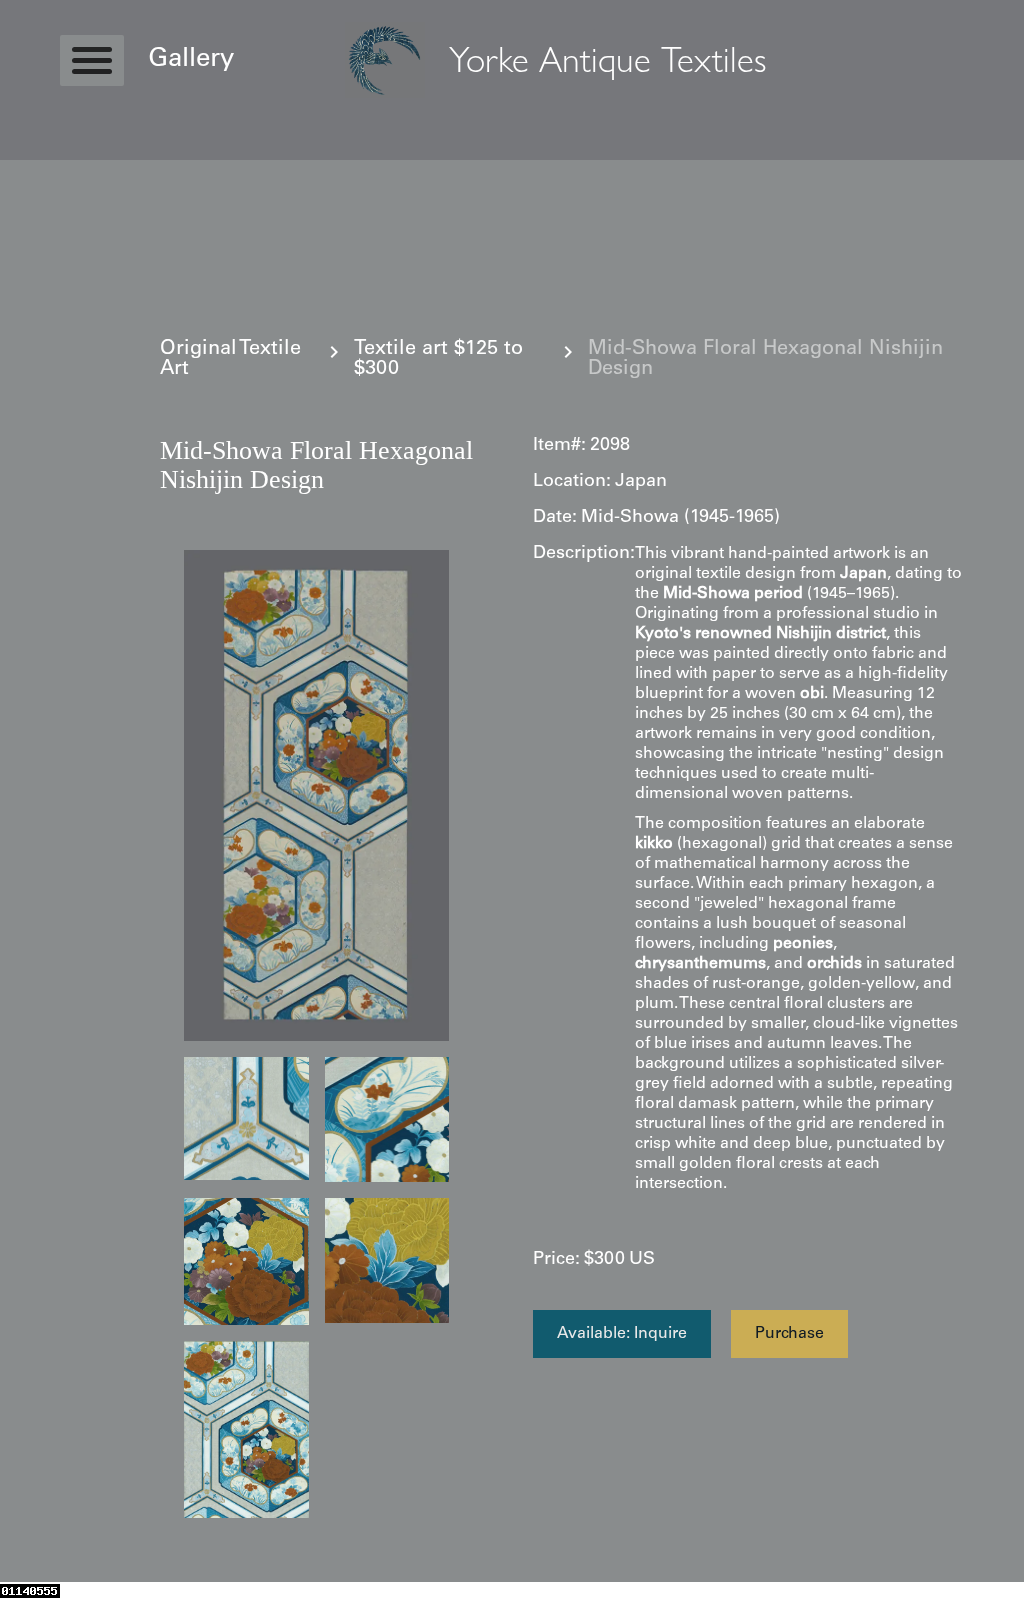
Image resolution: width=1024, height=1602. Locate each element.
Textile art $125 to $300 (438, 360)
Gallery (191, 60)
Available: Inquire (622, 1334)
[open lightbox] (316, 795)
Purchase (789, 1334)
